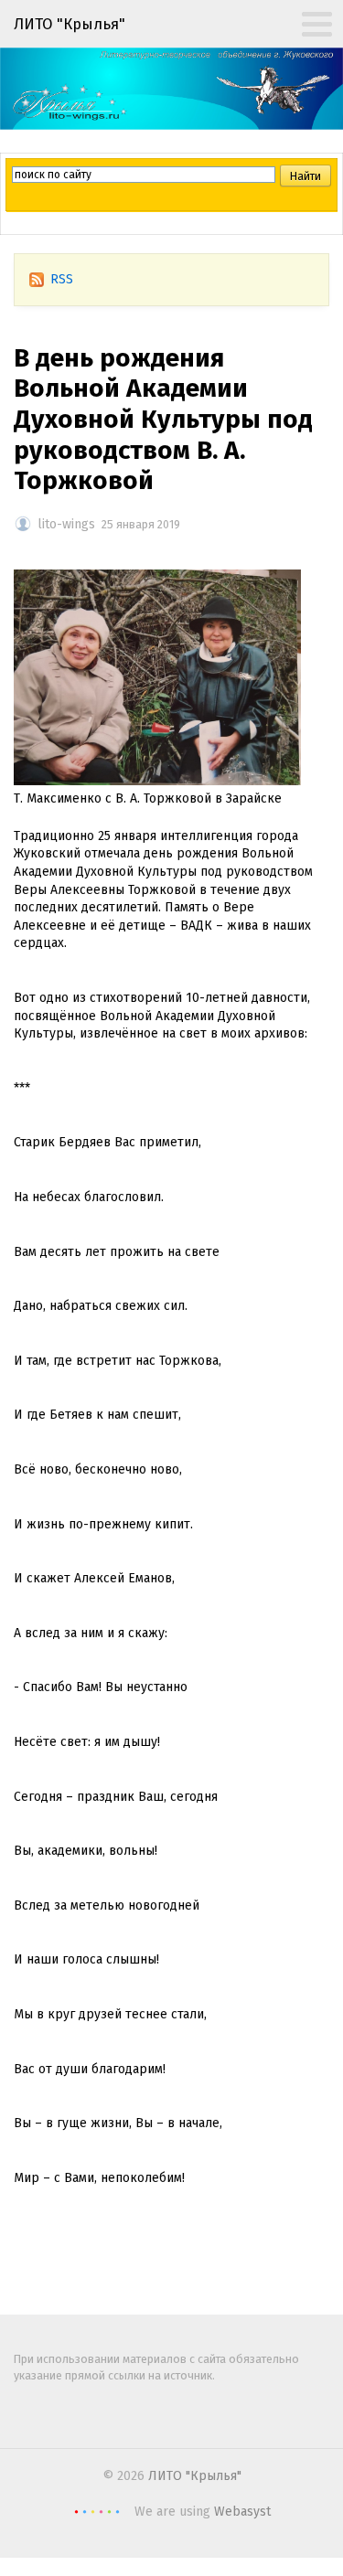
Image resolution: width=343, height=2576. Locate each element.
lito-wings (66, 524)
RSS (62, 279)
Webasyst (242, 2512)
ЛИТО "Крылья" (195, 2476)
